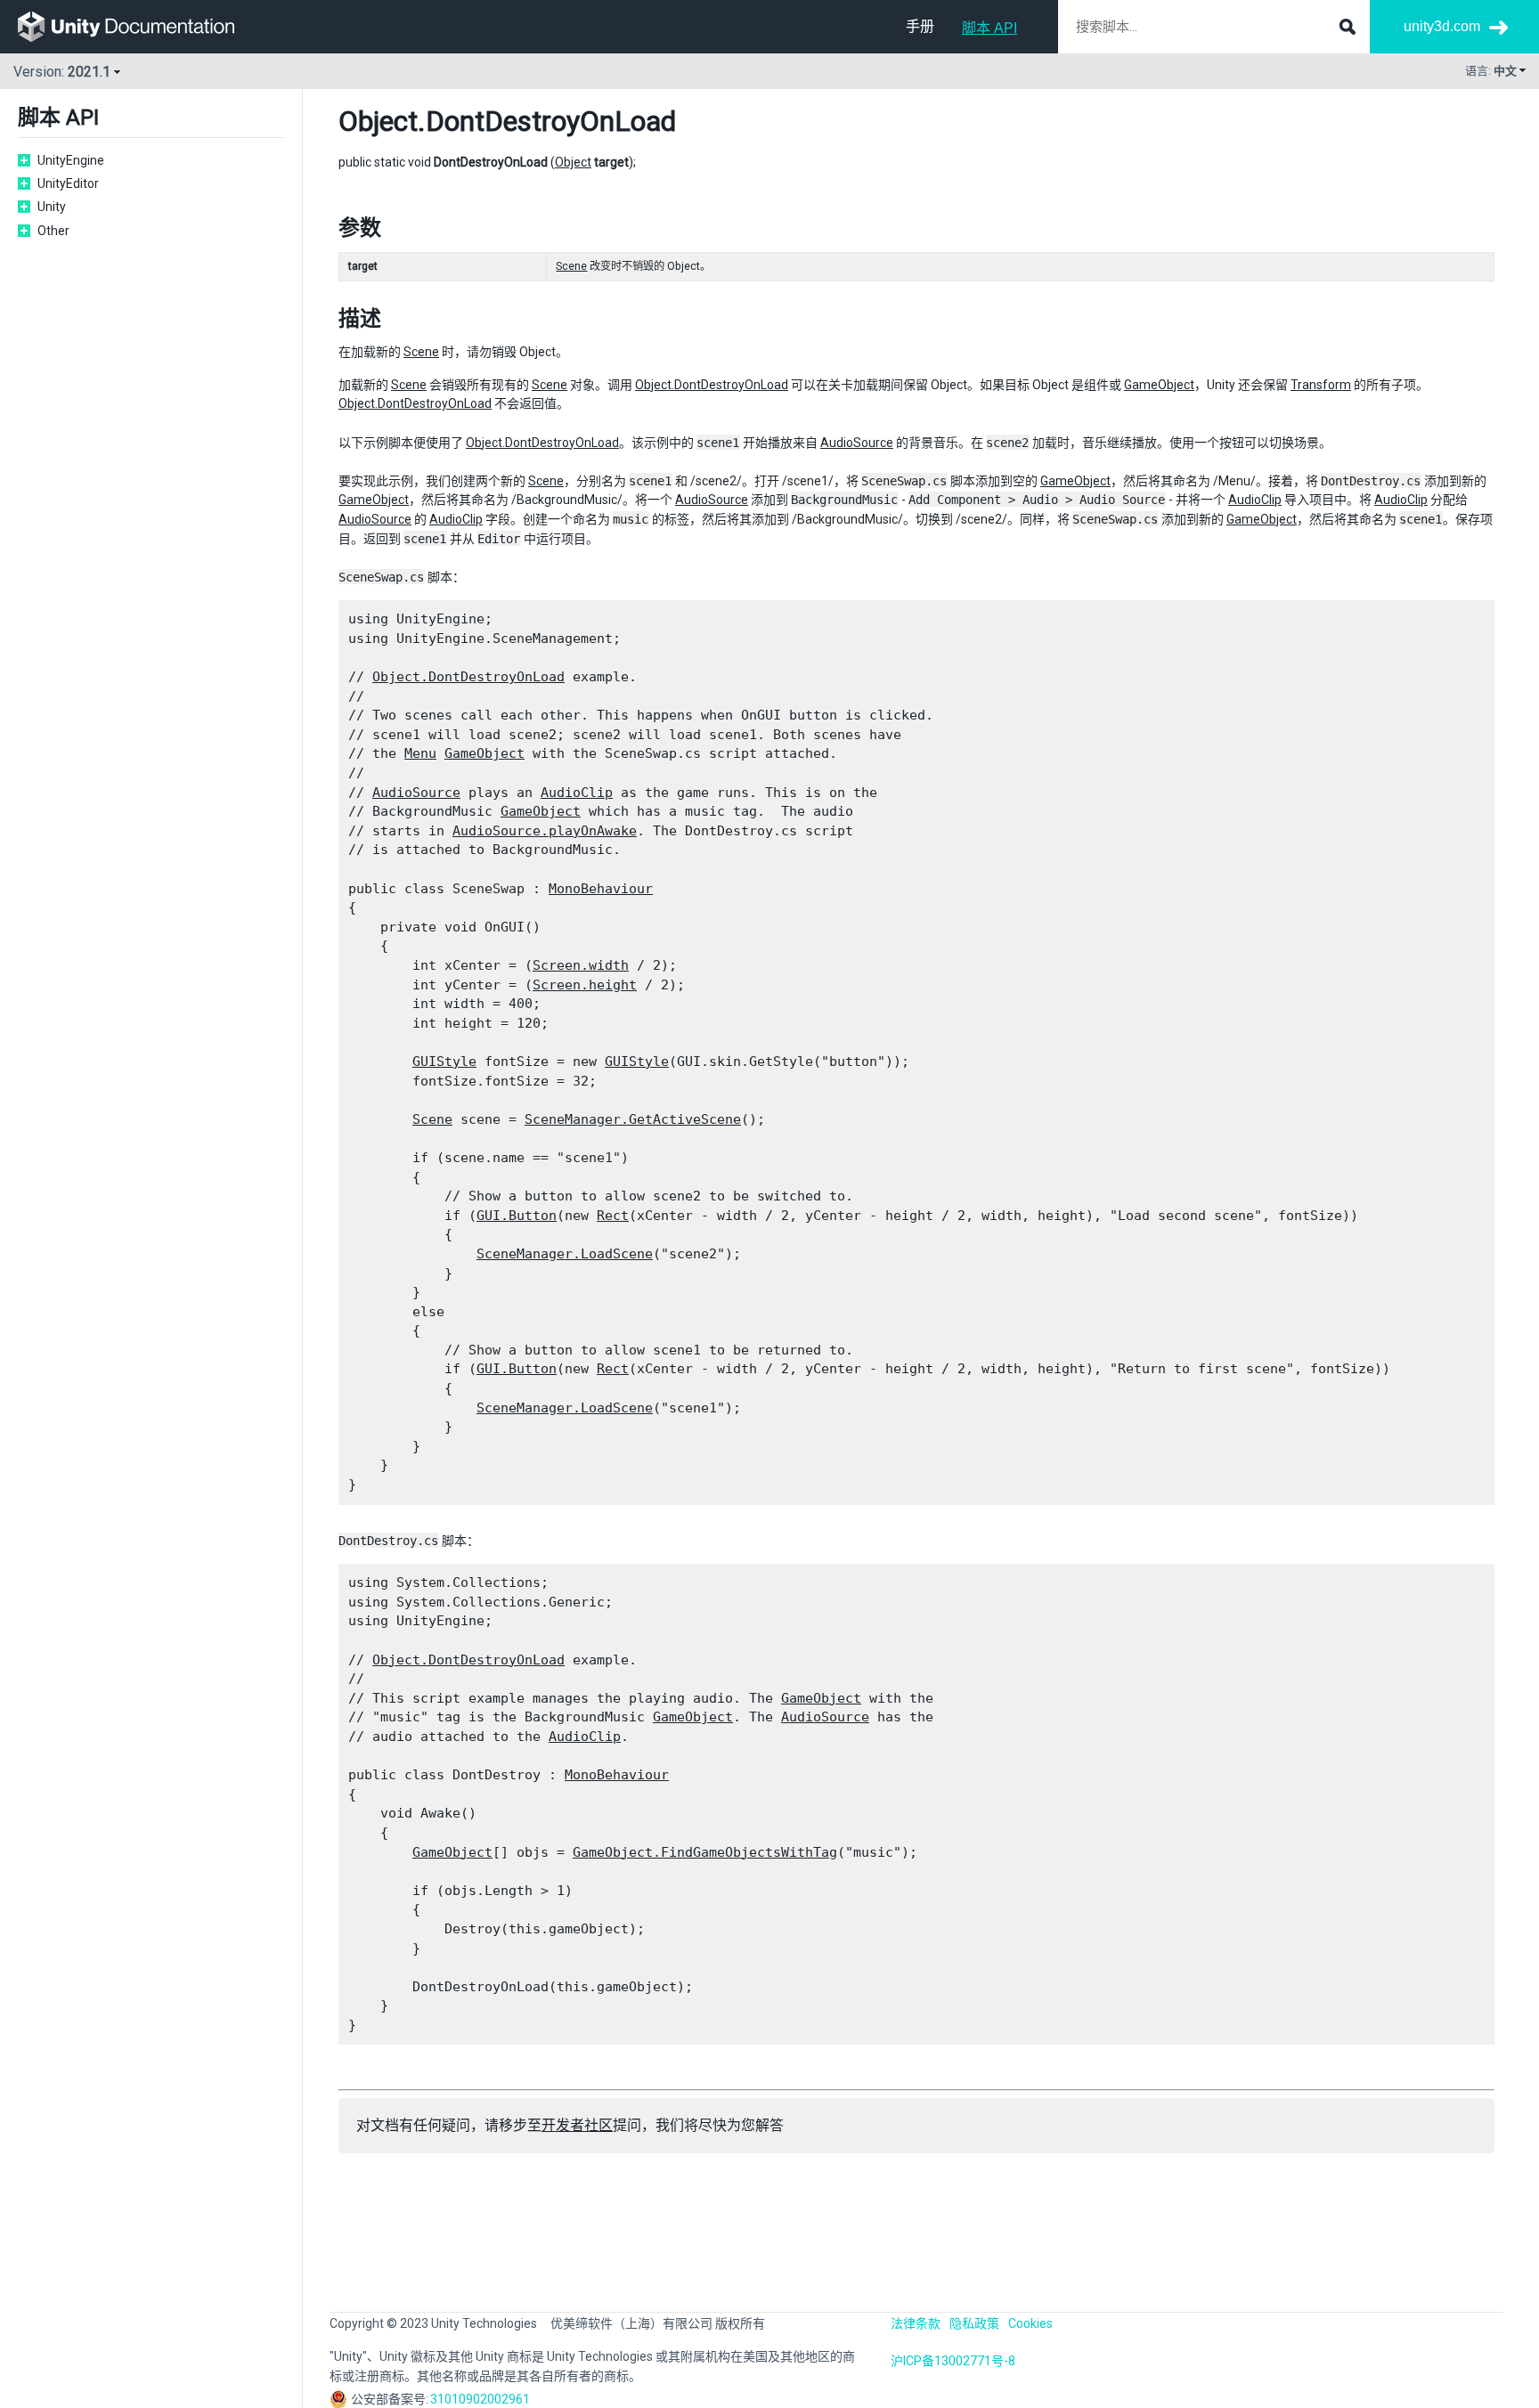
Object (378, 121)
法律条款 (916, 2323)
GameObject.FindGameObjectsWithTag (705, 1852)
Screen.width (581, 965)
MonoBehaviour (601, 889)
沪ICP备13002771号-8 (953, 2361)
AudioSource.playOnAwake (545, 831)
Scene (571, 266)
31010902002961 (480, 2399)
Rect (613, 1216)
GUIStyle (444, 1062)
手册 (920, 26)
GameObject (1159, 385)
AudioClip (1255, 500)
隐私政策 (974, 2323)
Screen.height (585, 985)
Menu (420, 753)
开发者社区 (577, 2125)
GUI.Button (517, 1216)
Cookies (1030, 2323)
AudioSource (857, 443)
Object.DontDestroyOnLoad (712, 385)
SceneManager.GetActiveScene (633, 1119)
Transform (1321, 385)
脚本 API (989, 28)
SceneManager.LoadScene (565, 1254)
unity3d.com (1442, 26)
